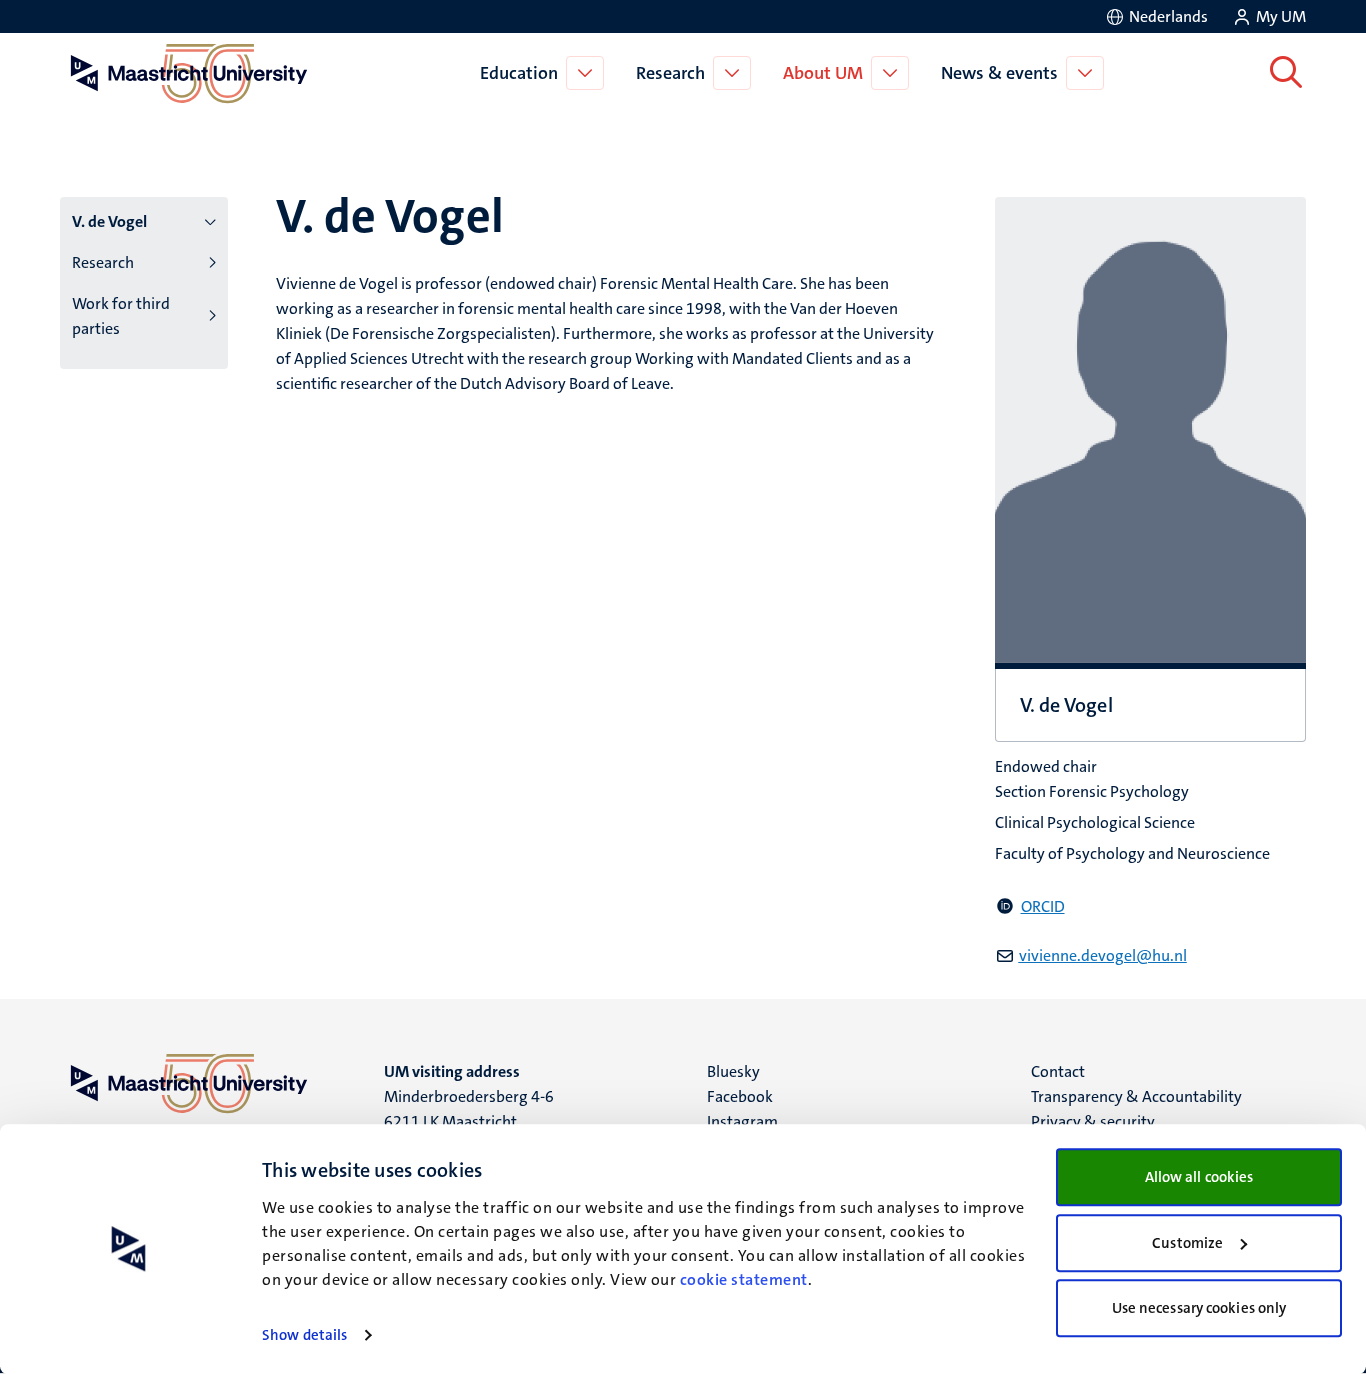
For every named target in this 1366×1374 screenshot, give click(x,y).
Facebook (740, 1096)
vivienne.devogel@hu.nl (1103, 955)
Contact (1058, 1071)
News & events (999, 73)
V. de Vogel (109, 221)
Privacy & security (1093, 1121)
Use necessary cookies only (1199, 1308)
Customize (1187, 1243)
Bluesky (733, 1071)
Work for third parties (121, 316)
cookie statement (744, 1279)
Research (670, 73)
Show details (304, 1335)
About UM (823, 73)
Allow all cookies (1199, 1177)
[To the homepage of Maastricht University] (189, 73)
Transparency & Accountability (1136, 1096)
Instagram (742, 1121)
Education (519, 73)
